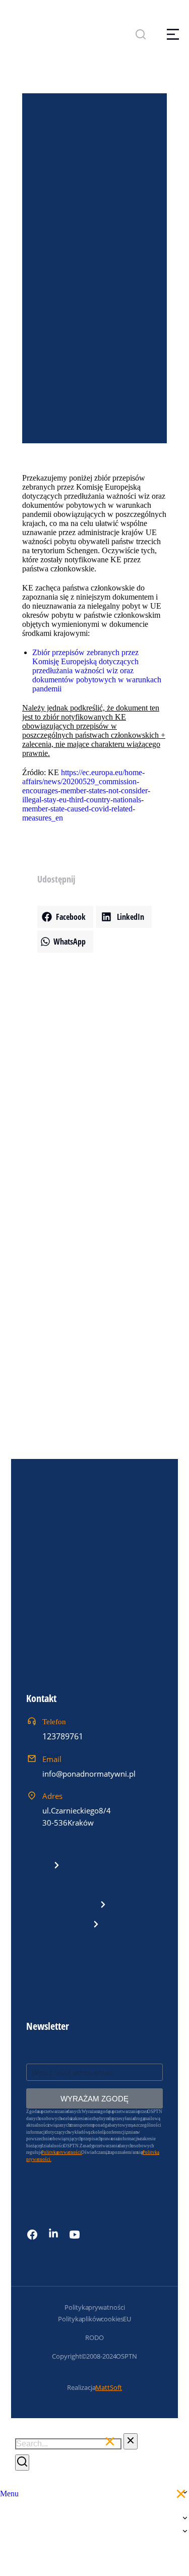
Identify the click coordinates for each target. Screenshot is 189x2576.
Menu (9, 2494)
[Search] (22, 2463)
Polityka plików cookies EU (94, 2319)
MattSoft (109, 2387)
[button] (65, 917)
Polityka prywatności (95, 2307)
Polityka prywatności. (62, 2152)
